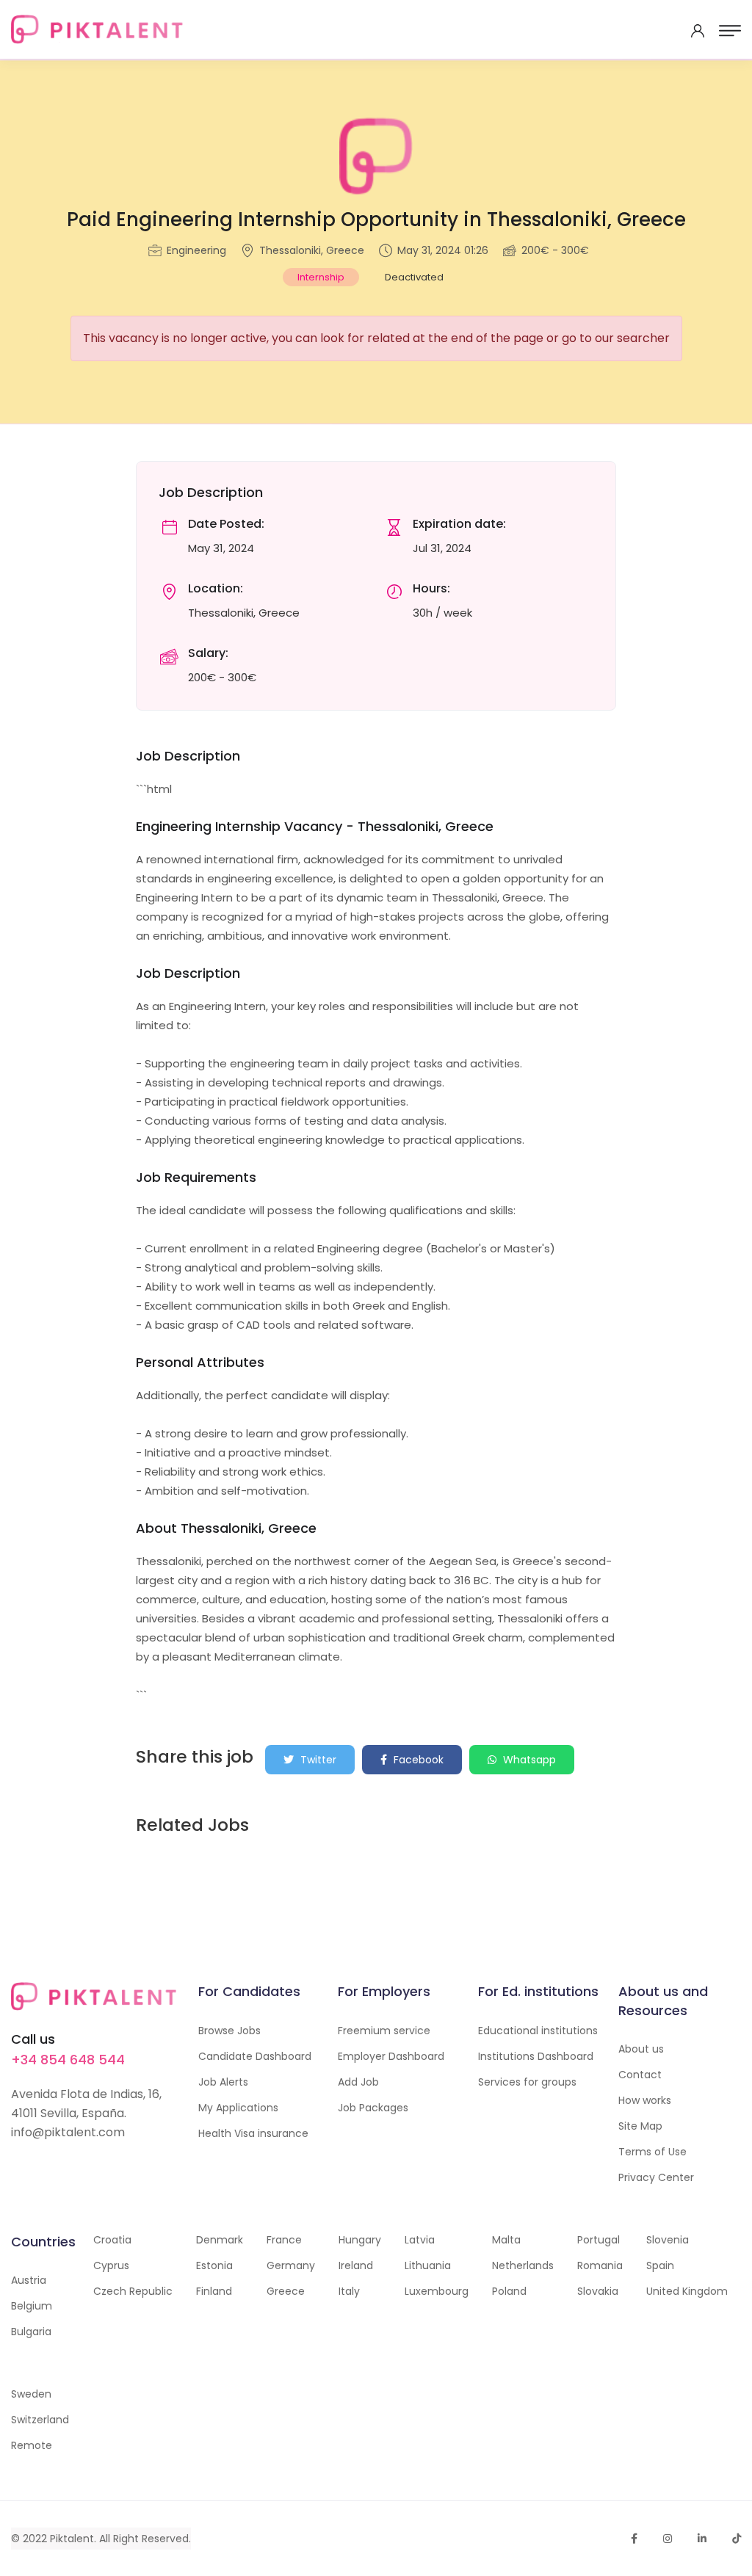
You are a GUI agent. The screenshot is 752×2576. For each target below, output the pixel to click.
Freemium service (384, 2031)
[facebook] (634, 2539)
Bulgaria (31, 2332)
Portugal (599, 2240)
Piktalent (72, 2539)
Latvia (420, 2240)
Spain (660, 2265)
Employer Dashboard (391, 2056)
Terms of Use (652, 2152)
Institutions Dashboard (536, 2056)
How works (645, 2100)
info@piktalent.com (68, 2132)
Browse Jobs (229, 2031)
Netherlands (523, 2265)
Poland (509, 2291)
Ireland (356, 2265)
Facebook (417, 1760)
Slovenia (668, 2240)
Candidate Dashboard (255, 2056)
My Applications (238, 2108)
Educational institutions (538, 2031)
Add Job (358, 2082)
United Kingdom (687, 2291)
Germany (291, 2265)
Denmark (220, 2240)
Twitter (317, 1760)
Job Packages (373, 2108)
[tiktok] (737, 2539)
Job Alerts (223, 2082)
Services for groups (527, 2082)
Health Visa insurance (253, 2133)
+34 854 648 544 (68, 2060)
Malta (506, 2240)
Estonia (214, 2265)
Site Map (640, 2126)
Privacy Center (656, 2177)
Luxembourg (437, 2291)
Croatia (112, 2240)
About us (641, 2049)
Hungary (360, 2240)
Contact (640, 2075)
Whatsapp (528, 1760)
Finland (214, 2291)
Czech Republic (133, 2291)
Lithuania (428, 2265)
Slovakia (598, 2291)
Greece (286, 2291)
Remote (32, 2445)
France (284, 2240)
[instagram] (668, 2539)
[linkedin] (702, 2539)
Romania (600, 2265)
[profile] (698, 31)
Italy (349, 2291)
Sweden (31, 2394)
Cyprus (111, 2265)
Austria (29, 2280)
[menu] (730, 31)
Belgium (32, 2306)
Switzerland (40, 2420)
